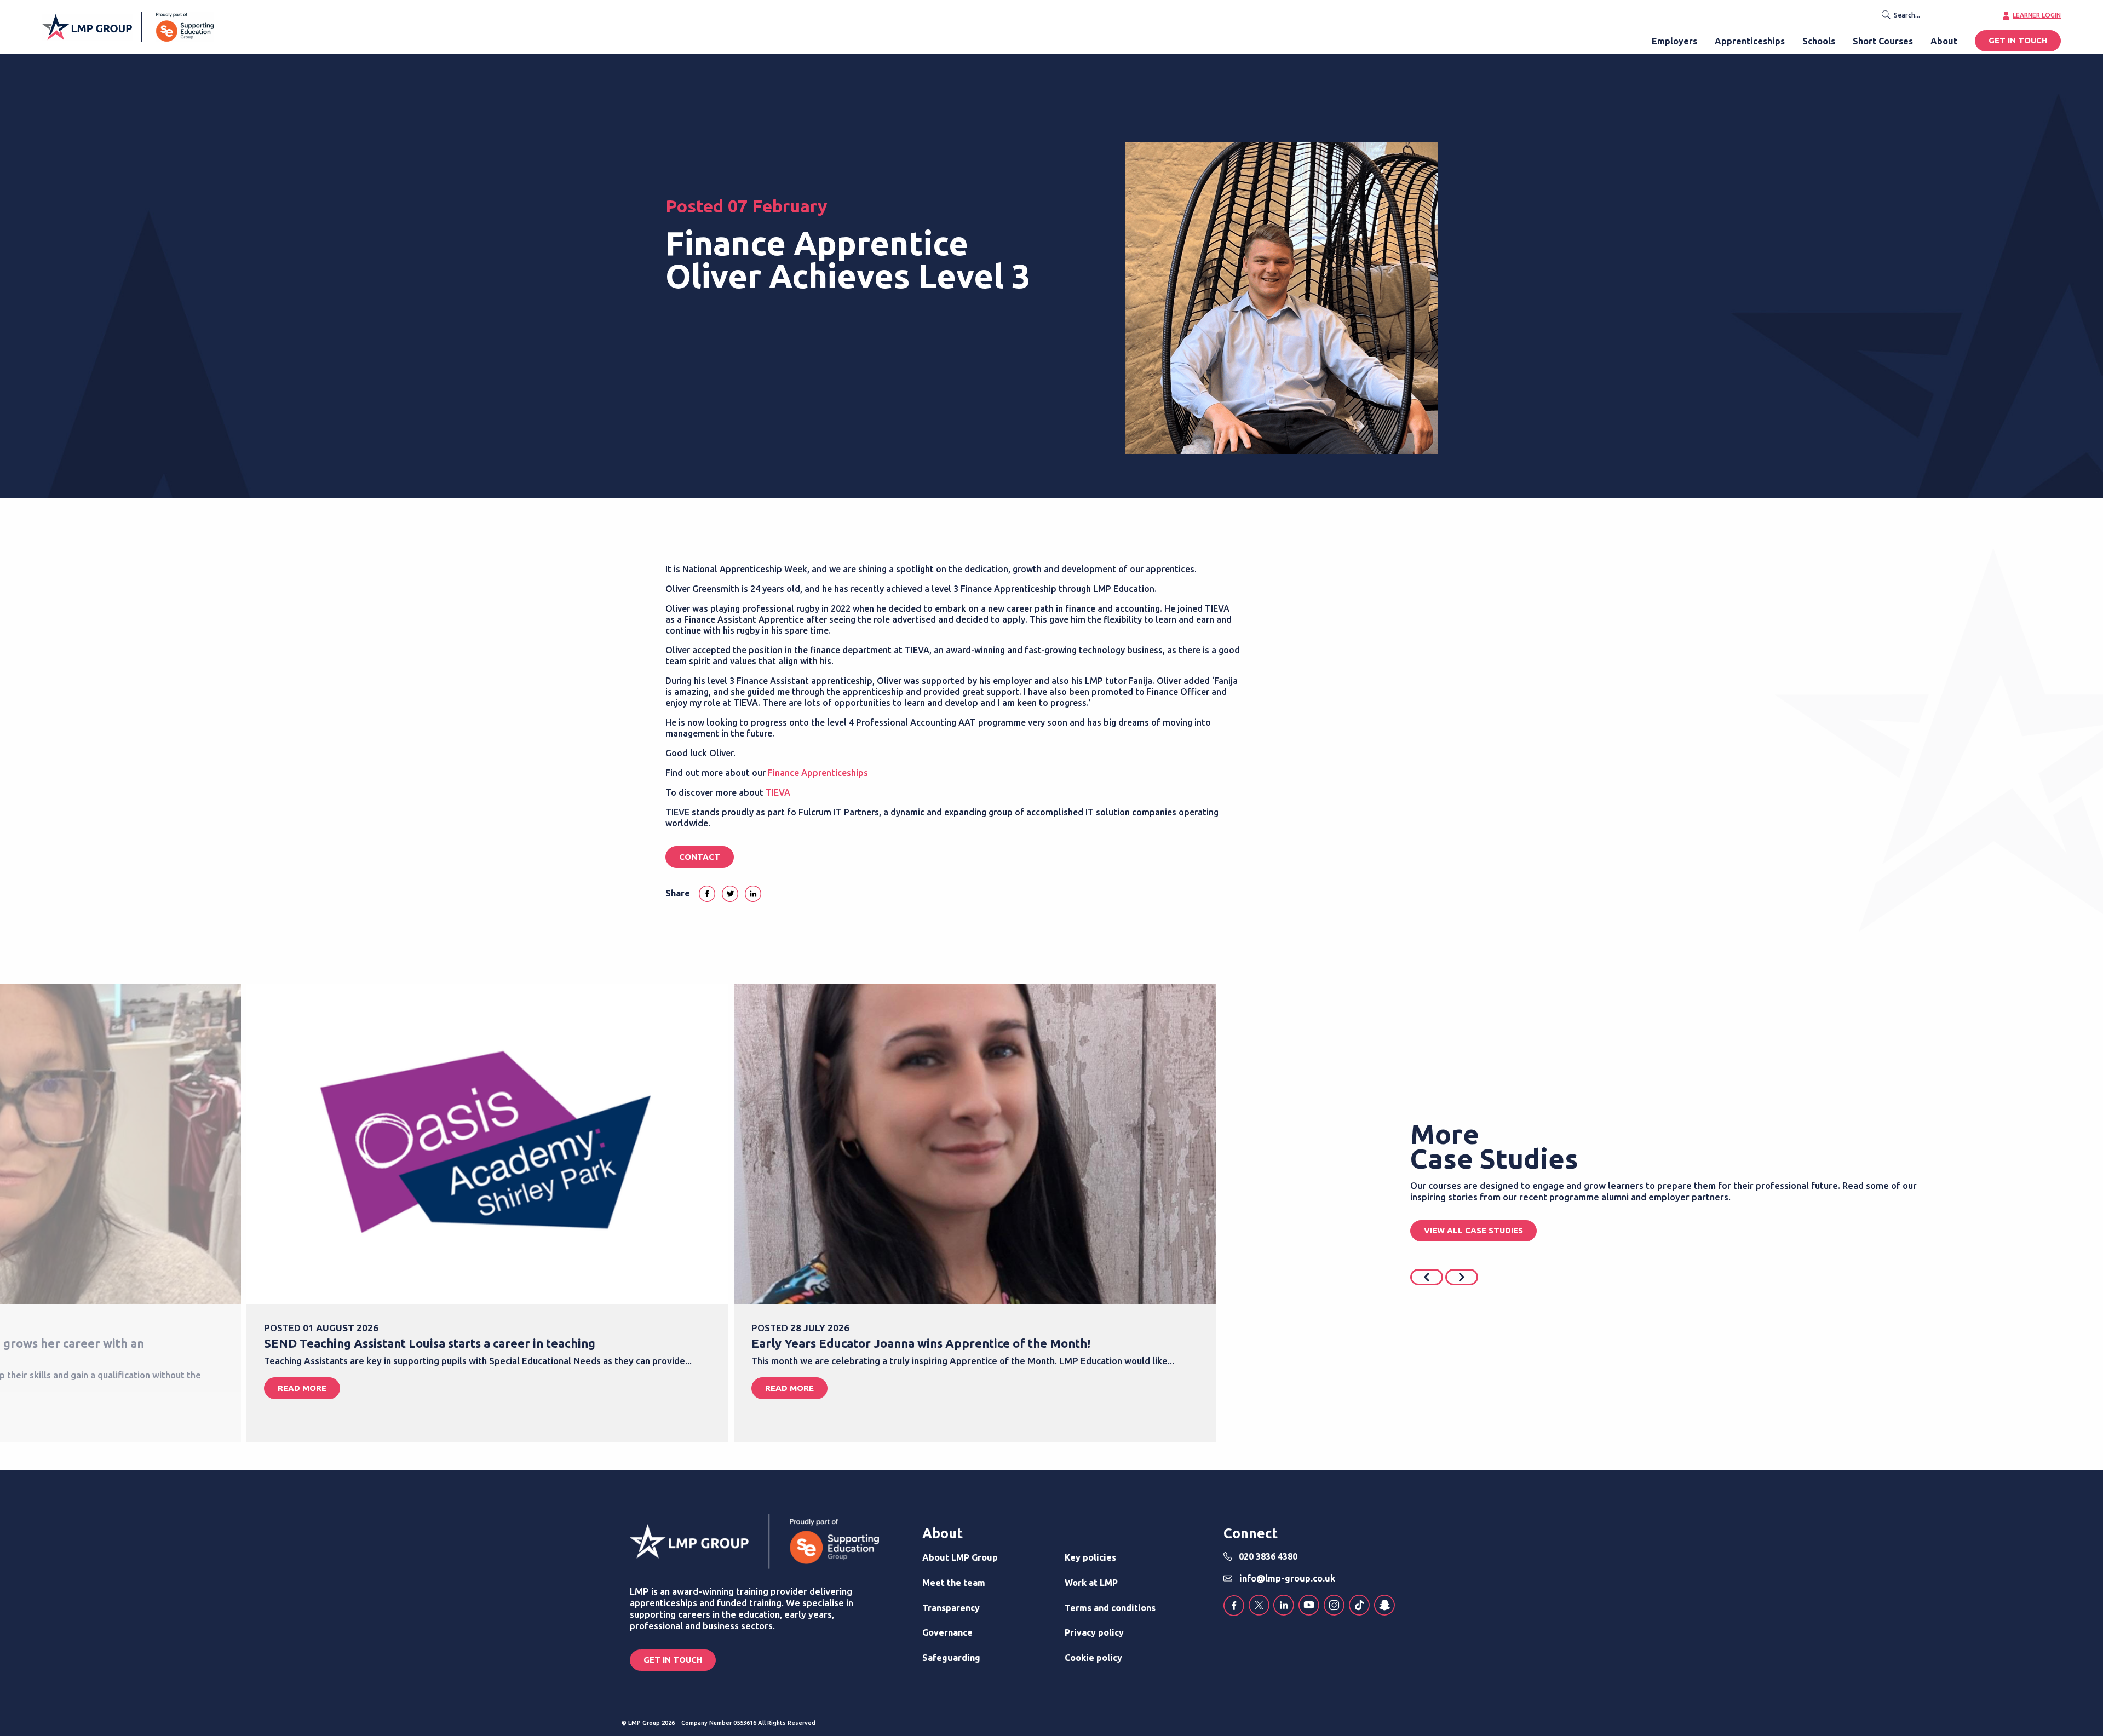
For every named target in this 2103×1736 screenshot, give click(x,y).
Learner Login (2037, 15)
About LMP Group (960, 1557)
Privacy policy (1094, 1632)
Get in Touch (2018, 41)
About (1944, 41)
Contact (700, 857)
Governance (947, 1632)
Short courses (1883, 41)
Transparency (951, 1608)
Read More (302, 1388)
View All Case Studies (1473, 1230)
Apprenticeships (1750, 41)
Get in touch (673, 1660)
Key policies (1090, 1557)
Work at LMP (1091, 1583)
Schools (1819, 41)
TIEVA (778, 792)
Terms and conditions (1110, 1608)
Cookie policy (1093, 1658)
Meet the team (954, 1583)
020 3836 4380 (1268, 1556)
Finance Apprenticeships (818, 773)
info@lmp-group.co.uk (1287, 1578)
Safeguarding (951, 1658)
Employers (1674, 41)
